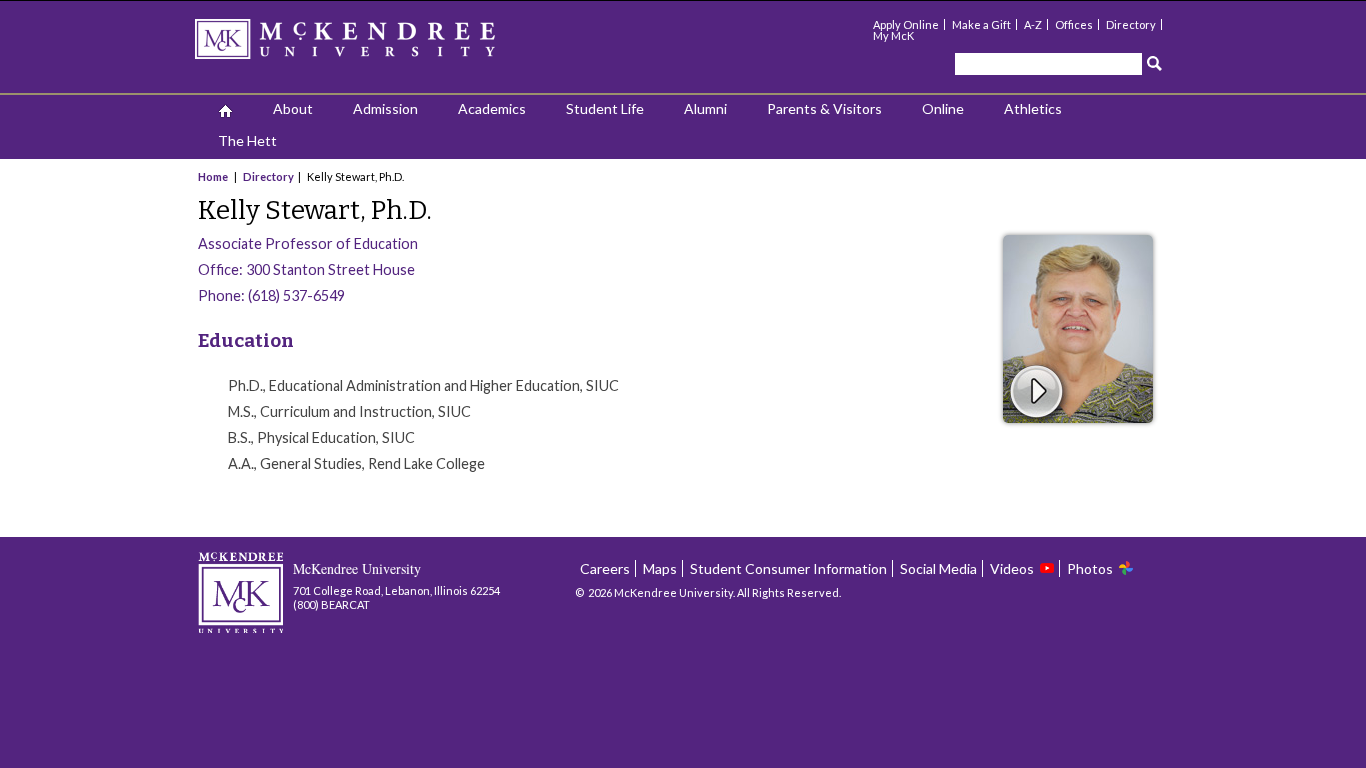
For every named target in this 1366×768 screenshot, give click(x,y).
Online (943, 108)
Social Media (938, 568)
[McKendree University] (371, 45)
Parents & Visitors (824, 108)
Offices (1074, 24)
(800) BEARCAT (331, 604)
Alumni (705, 108)
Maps (660, 568)
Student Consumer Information (788, 568)
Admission (385, 108)
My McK (893, 35)
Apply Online (906, 24)
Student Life (605, 108)
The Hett (247, 140)
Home (214, 176)
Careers (605, 568)
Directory (1131, 24)
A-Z (1033, 24)
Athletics (1033, 108)
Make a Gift (981, 24)
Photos (1090, 568)
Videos (1012, 568)
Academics (492, 108)
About (293, 108)
